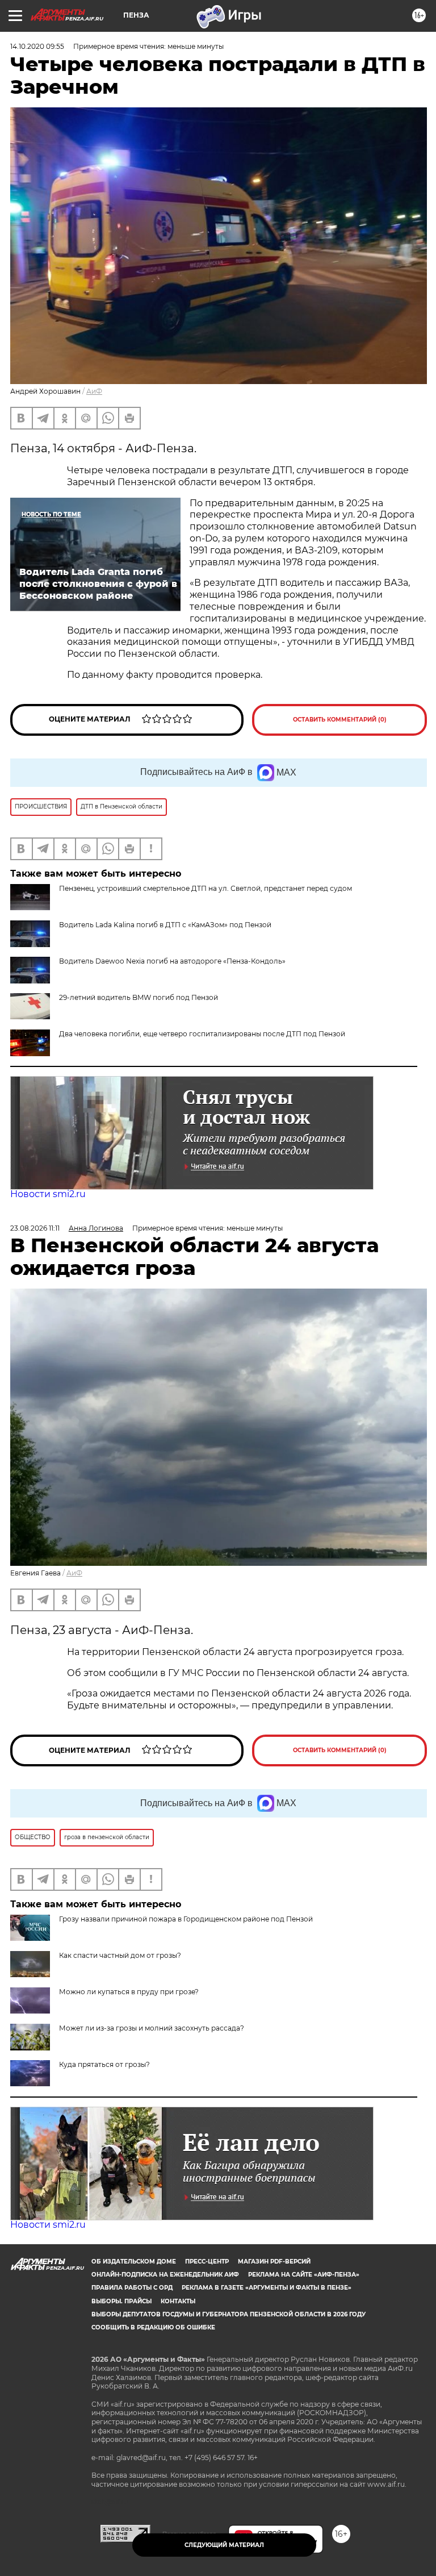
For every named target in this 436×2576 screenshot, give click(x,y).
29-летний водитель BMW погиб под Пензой (139, 997)
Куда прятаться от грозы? (104, 2064)
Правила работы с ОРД (132, 2288)
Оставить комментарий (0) (340, 720)
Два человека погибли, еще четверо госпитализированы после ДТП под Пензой (202, 1034)
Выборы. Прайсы (121, 2301)
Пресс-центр (207, 2262)
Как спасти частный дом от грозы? (120, 1955)
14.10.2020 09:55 (37, 46)
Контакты (178, 2301)
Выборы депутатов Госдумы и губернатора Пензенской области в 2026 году (229, 2314)
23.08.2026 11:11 (35, 1228)
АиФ (94, 391)
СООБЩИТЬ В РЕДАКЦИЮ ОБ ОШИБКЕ (153, 2327)
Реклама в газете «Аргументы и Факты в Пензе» (267, 2288)
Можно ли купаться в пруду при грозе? (129, 1992)
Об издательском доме (134, 2262)
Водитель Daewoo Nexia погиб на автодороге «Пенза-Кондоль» (172, 961)
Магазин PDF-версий (274, 2262)
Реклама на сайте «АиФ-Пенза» (304, 2275)
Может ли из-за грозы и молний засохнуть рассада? (152, 2028)
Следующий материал (224, 2545)
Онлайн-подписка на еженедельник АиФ (165, 2275)
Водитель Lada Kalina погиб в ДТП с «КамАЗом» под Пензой (165, 925)
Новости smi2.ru (48, 1194)
